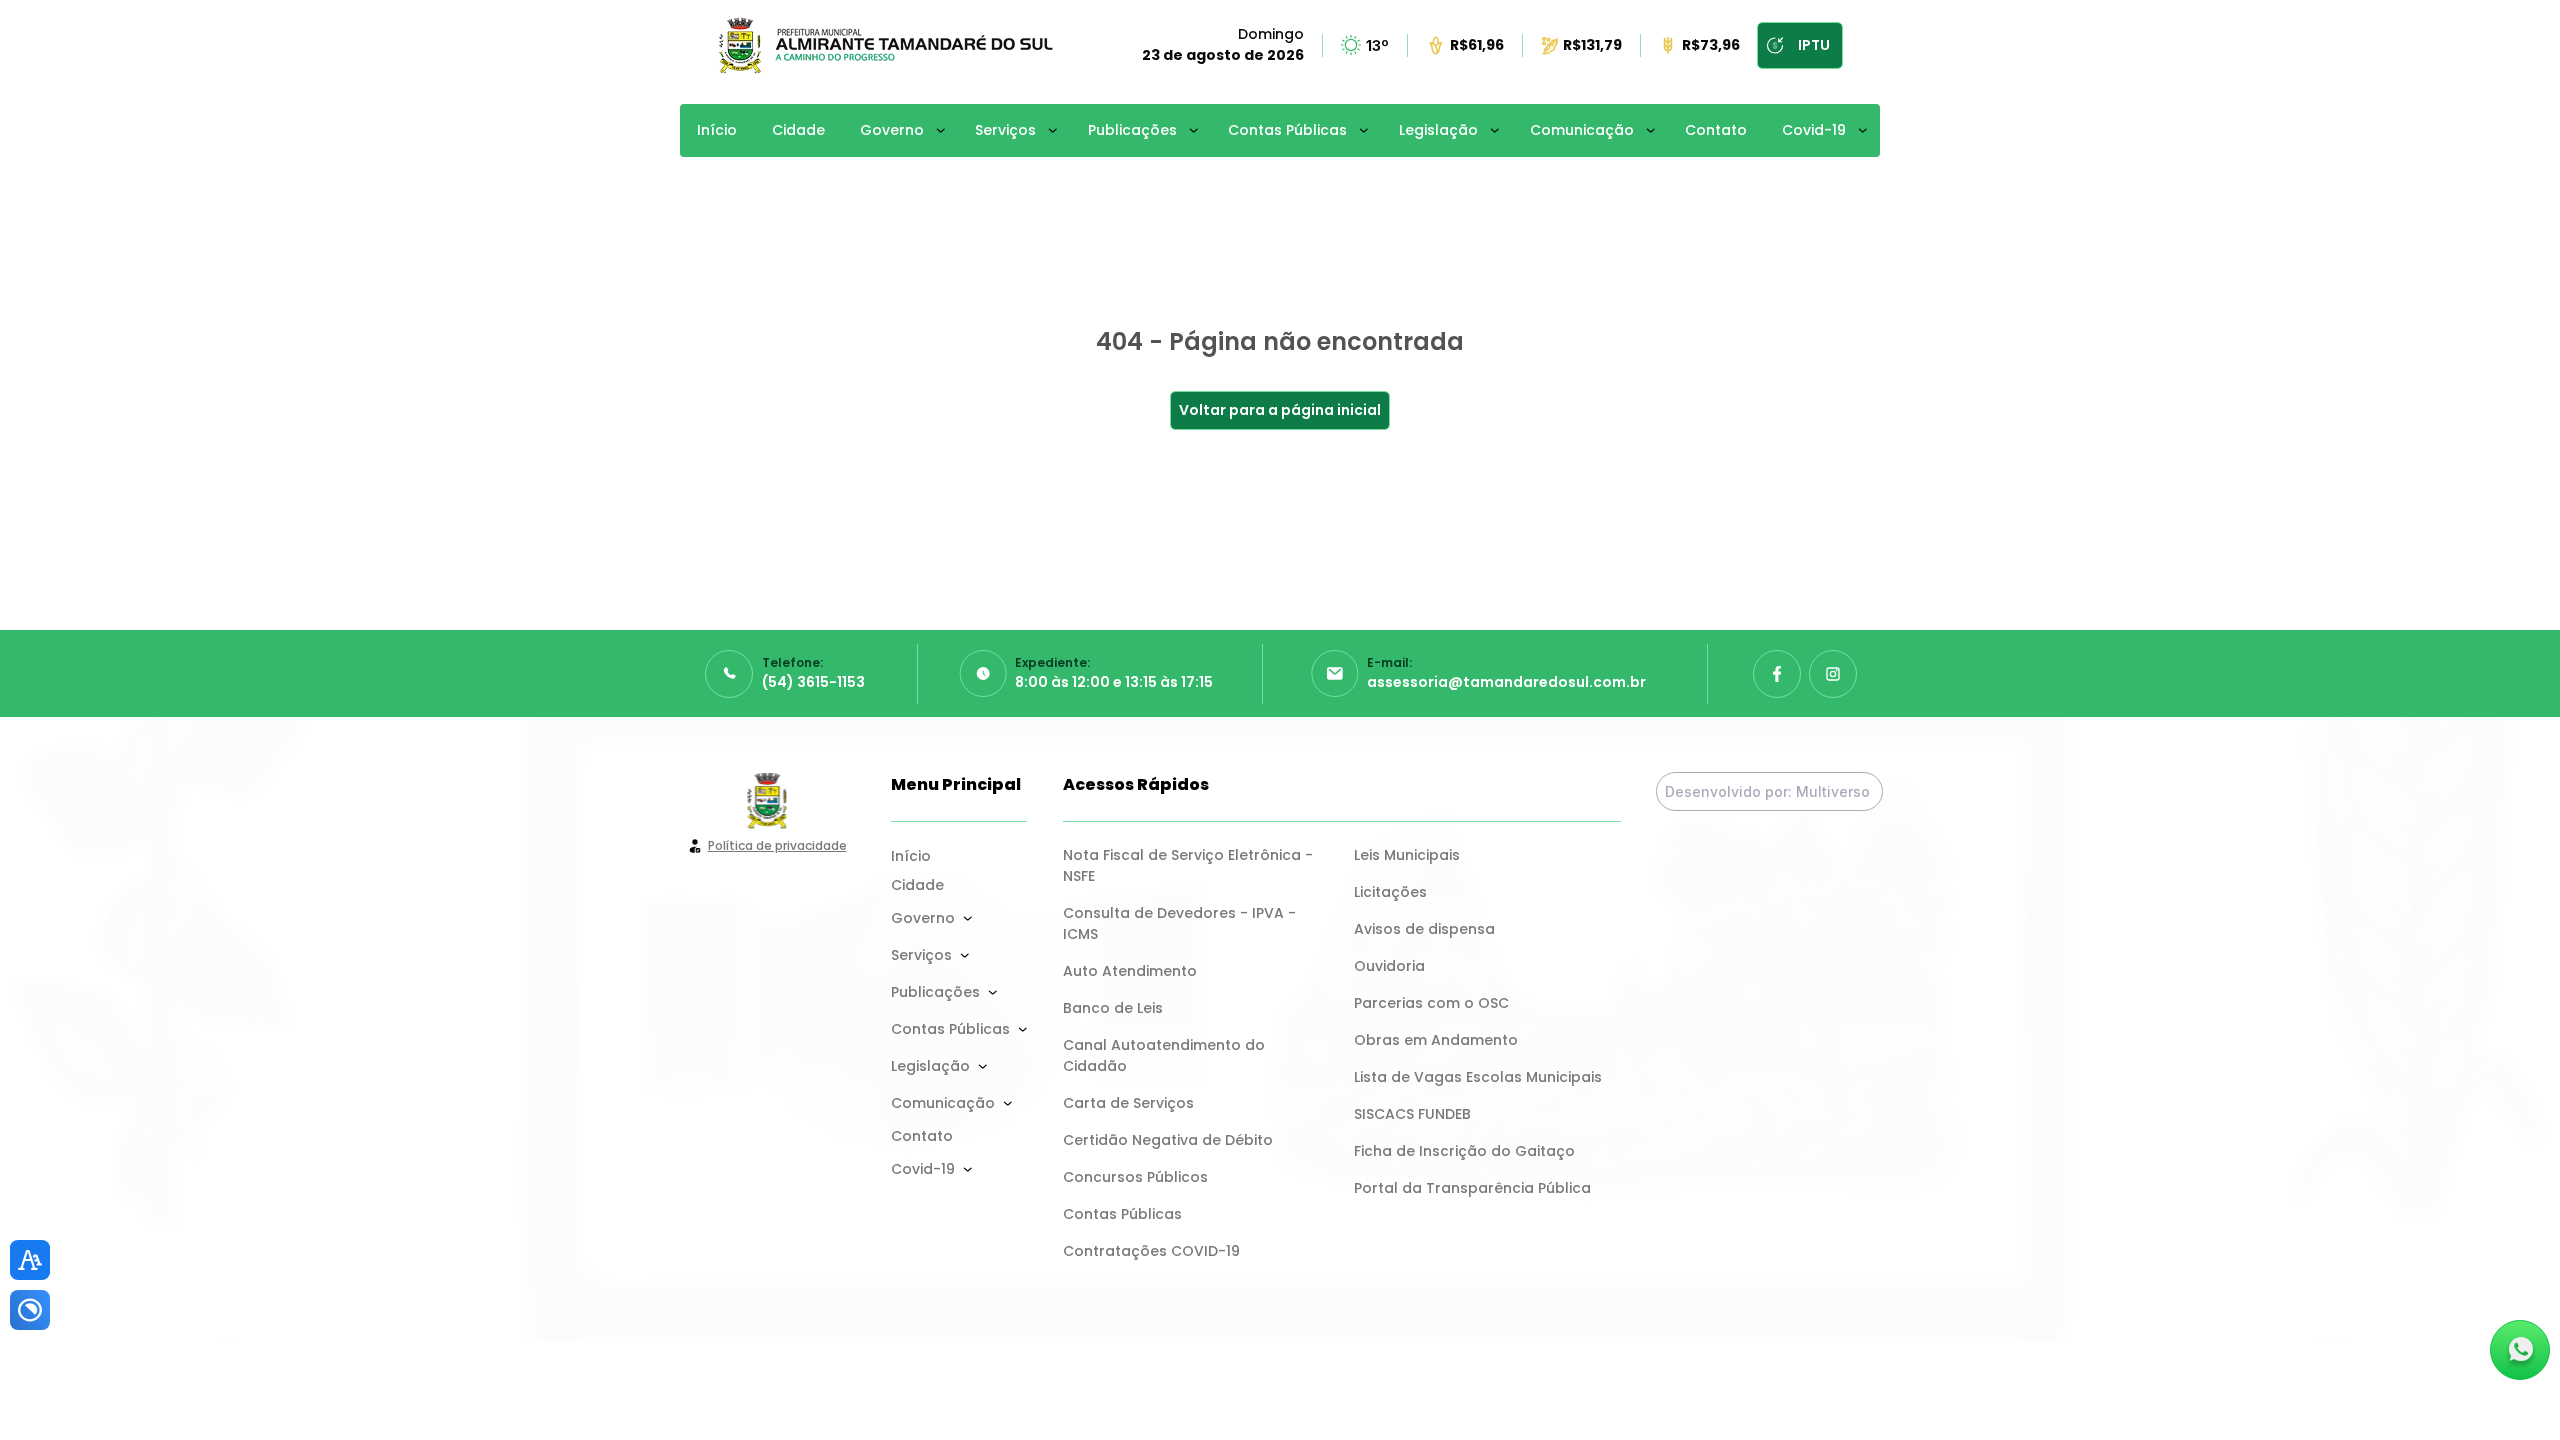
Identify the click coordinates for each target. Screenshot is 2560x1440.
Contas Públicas (1287, 130)
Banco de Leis (1113, 1008)
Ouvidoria (1389, 966)
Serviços (1005, 130)
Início (717, 130)
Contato (1716, 130)
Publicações (1132, 130)
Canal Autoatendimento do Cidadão (1166, 1055)
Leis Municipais (1407, 855)
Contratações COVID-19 (1151, 1251)
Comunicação (1582, 130)
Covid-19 (1814, 130)
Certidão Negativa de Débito (1168, 1140)
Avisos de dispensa (1424, 929)
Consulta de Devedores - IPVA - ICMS (1181, 923)
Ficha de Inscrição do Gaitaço (1464, 1151)
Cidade (798, 130)
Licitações (1390, 892)
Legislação (1438, 130)
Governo (892, 130)
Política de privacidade (777, 845)
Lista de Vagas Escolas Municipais (1478, 1077)
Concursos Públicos (1135, 1177)
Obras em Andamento (1436, 1040)
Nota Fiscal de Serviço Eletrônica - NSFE (1190, 865)
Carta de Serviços (1128, 1103)
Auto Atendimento (1130, 971)
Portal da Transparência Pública (1472, 1188)
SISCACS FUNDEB (1412, 1114)
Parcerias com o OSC (1431, 1003)
